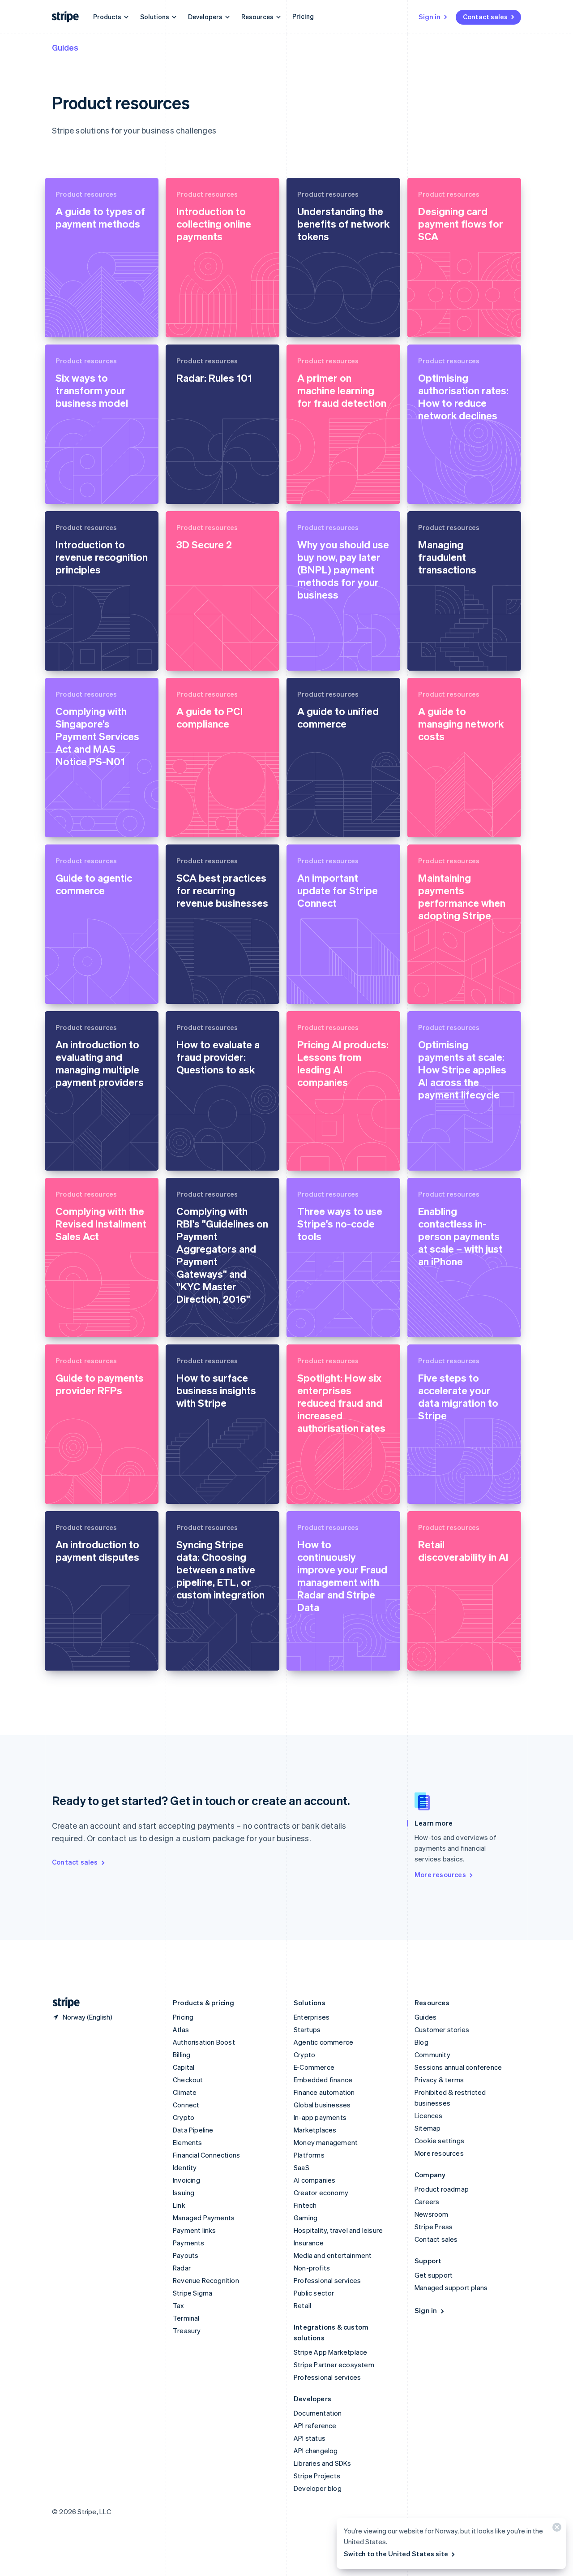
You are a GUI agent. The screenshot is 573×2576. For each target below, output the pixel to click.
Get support (434, 2275)
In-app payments (320, 2117)
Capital (184, 2067)
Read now (72, 323)
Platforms (309, 2155)
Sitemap (428, 2128)
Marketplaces (315, 2130)
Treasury (187, 2330)
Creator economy (321, 2193)
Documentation (318, 2413)
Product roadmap (442, 2189)
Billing (182, 2055)
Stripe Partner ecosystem (334, 2365)
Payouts (186, 2255)
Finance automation (324, 2092)
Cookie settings (439, 2141)
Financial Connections (206, 2155)
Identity (185, 2167)
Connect (186, 2105)
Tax (179, 2305)
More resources (440, 1874)
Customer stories (442, 2029)
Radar (182, 2268)
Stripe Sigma (192, 2293)
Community (432, 2055)
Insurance (309, 2243)
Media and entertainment (333, 2255)
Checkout (188, 2080)
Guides (65, 47)
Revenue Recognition (206, 2280)
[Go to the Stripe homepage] (63, 2003)
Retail (302, 2305)
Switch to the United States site (396, 2554)
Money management (326, 2142)
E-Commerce (314, 2067)
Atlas (181, 2029)
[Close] (556, 2529)
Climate (185, 2092)
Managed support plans (451, 2287)
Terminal (186, 2318)
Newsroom (432, 2214)
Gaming (306, 2218)
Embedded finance (323, 2080)
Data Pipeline (193, 2130)
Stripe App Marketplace (330, 2352)
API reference (315, 2425)
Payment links (195, 2230)
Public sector (314, 2293)
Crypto (184, 2117)
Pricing (303, 16)
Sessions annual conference (458, 2067)
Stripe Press (434, 2227)
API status (310, 2438)
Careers (427, 2201)
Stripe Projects (317, 2476)
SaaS (301, 2167)
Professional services (327, 2280)
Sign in (430, 17)
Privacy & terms (439, 2080)
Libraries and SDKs (323, 2463)
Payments (189, 2243)
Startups (307, 2029)
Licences (429, 2115)
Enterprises (312, 2017)
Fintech (305, 2205)
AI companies (314, 2180)
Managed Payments (204, 2218)
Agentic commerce (323, 2042)
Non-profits (312, 2268)
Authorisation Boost (204, 2042)
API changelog (316, 2451)
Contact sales (485, 17)
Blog (421, 2042)
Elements (188, 2142)
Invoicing (186, 2180)
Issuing (184, 2193)
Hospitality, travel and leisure (338, 2230)
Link (179, 2205)
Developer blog (318, 2488)
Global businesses (322, 2105)
